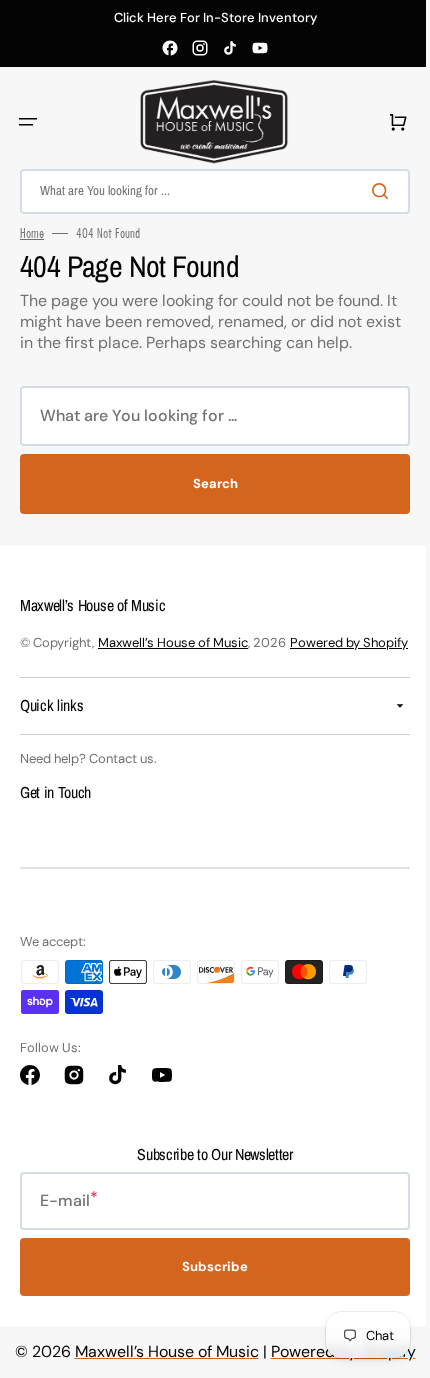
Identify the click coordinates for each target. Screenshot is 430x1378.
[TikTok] (230, 48)
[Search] (369, 191)
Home (32, 233)
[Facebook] (170, 48)
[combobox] (207, 191)
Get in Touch (55, 812)
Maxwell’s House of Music (173, 642)
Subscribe (208, 1287)
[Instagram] (200, 48)
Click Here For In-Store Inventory (215, 18)
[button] (28, 122)
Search (207, 483)
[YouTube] (260, 48)
